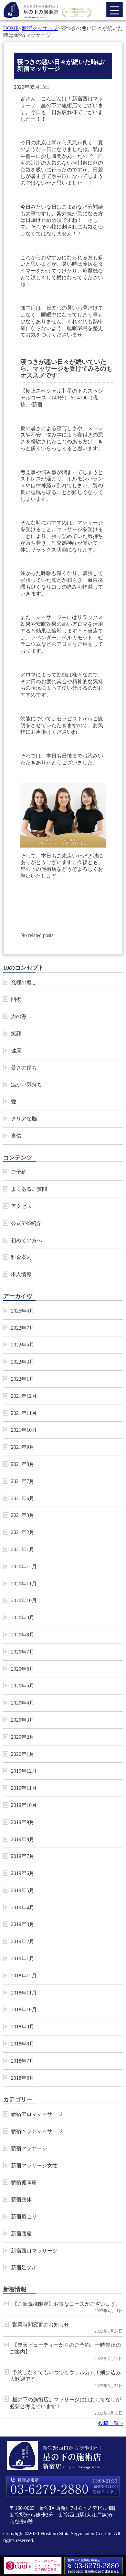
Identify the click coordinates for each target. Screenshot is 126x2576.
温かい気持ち (26, 1084)
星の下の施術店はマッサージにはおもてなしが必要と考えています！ (65, 2403)
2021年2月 (23, 1532)
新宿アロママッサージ (37, 2114)
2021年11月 (24, 1413)
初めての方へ (26, 1240)
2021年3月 (23, 1515)
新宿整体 (21, 2199)
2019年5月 (23, 1890)
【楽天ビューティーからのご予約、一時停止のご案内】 (65, 2348)
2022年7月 (23, 1328)
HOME (11, 28)
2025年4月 (23, 1311)
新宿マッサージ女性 (34, 2165)
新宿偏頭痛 (24, 2182)
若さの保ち (24, 1068)
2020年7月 (23, 1652)
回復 (16, 999)
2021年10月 (24, 1430)
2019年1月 (23, 1958)
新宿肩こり (24, 2216)
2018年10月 (24, 2009)
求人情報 (21, 1274)
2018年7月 (23, 2061)
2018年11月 (24, 1993)
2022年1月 (23, 1379)
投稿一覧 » (110, 2423)
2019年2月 (23, 1941)
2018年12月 (24, 1976)
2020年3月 (23, 1720)
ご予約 (19, 1172)
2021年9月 (23, 1447)
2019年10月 (24, 1805)
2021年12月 (24, 1396)
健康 (16, 1051)
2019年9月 (23, 1822)
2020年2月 (23, 1737)
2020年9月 (23, 1618)
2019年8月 (23, 1839)
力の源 (19, 1016)
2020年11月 (24, 1584)
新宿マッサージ (40, 28)
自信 (16, 1136)
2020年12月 (24, 1566)
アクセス (21, 1206)
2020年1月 (23, 1754)
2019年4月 (23, 1907)
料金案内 (21, 1257)
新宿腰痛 (21, 2234)
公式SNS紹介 (26, 1223)
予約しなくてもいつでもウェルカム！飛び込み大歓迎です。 (65, 2376)
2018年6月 (23, 2078)
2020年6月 (23, 1669)
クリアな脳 (24, 1119)
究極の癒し (24, 982)
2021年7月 (23, 1481)
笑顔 (16, 1033)
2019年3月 (23, 1924)
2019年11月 (24, 1788)
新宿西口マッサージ (34, 2251)
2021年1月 (23, 1549)
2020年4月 (23, 1703)
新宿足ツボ (24, 2267)
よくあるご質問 (29, 1189)
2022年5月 (23, 1345)
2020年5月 (23, 1686)
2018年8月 (23, 2044)
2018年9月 (23, 2027)
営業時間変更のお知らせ (41, 2325)
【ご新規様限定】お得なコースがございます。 (67, 2304)
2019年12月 (24, 1771)
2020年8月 (23, 1635)
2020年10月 (24, 1600)
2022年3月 (23, 1362)
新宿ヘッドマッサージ (37, 2131)
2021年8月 (23, 1464)
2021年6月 (23, 1498)
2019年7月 (23, 1856)
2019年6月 (23, 1873)
